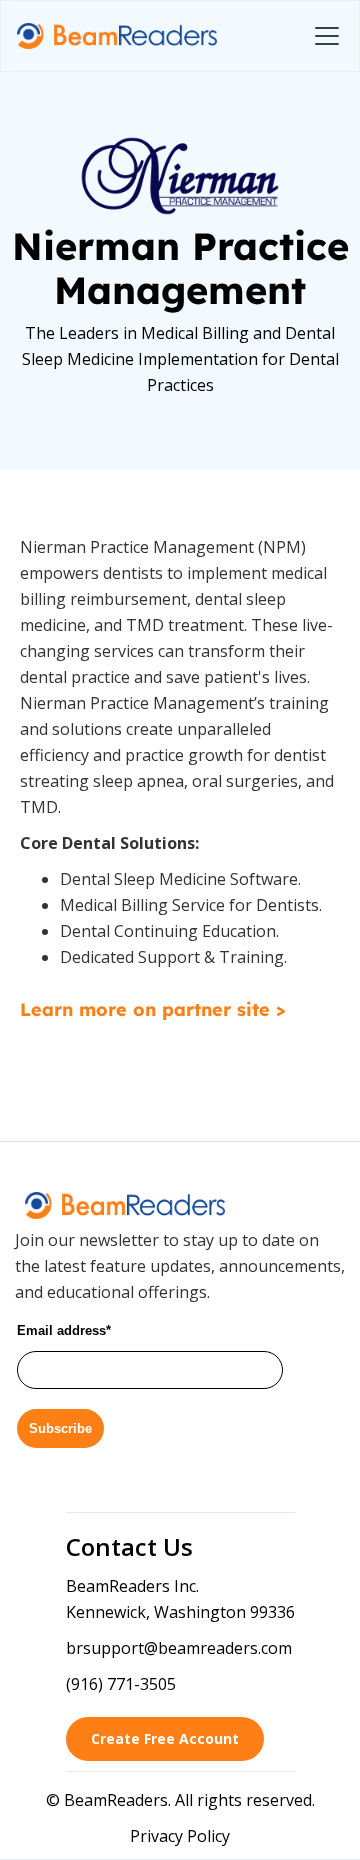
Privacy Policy (180, 1836)
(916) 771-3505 (121, 1684)
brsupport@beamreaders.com (179, 1648)
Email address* (64, 1330)
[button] (323, 36)
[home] (117, 36)
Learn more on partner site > (152, 1010)
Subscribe (60, 1428)
